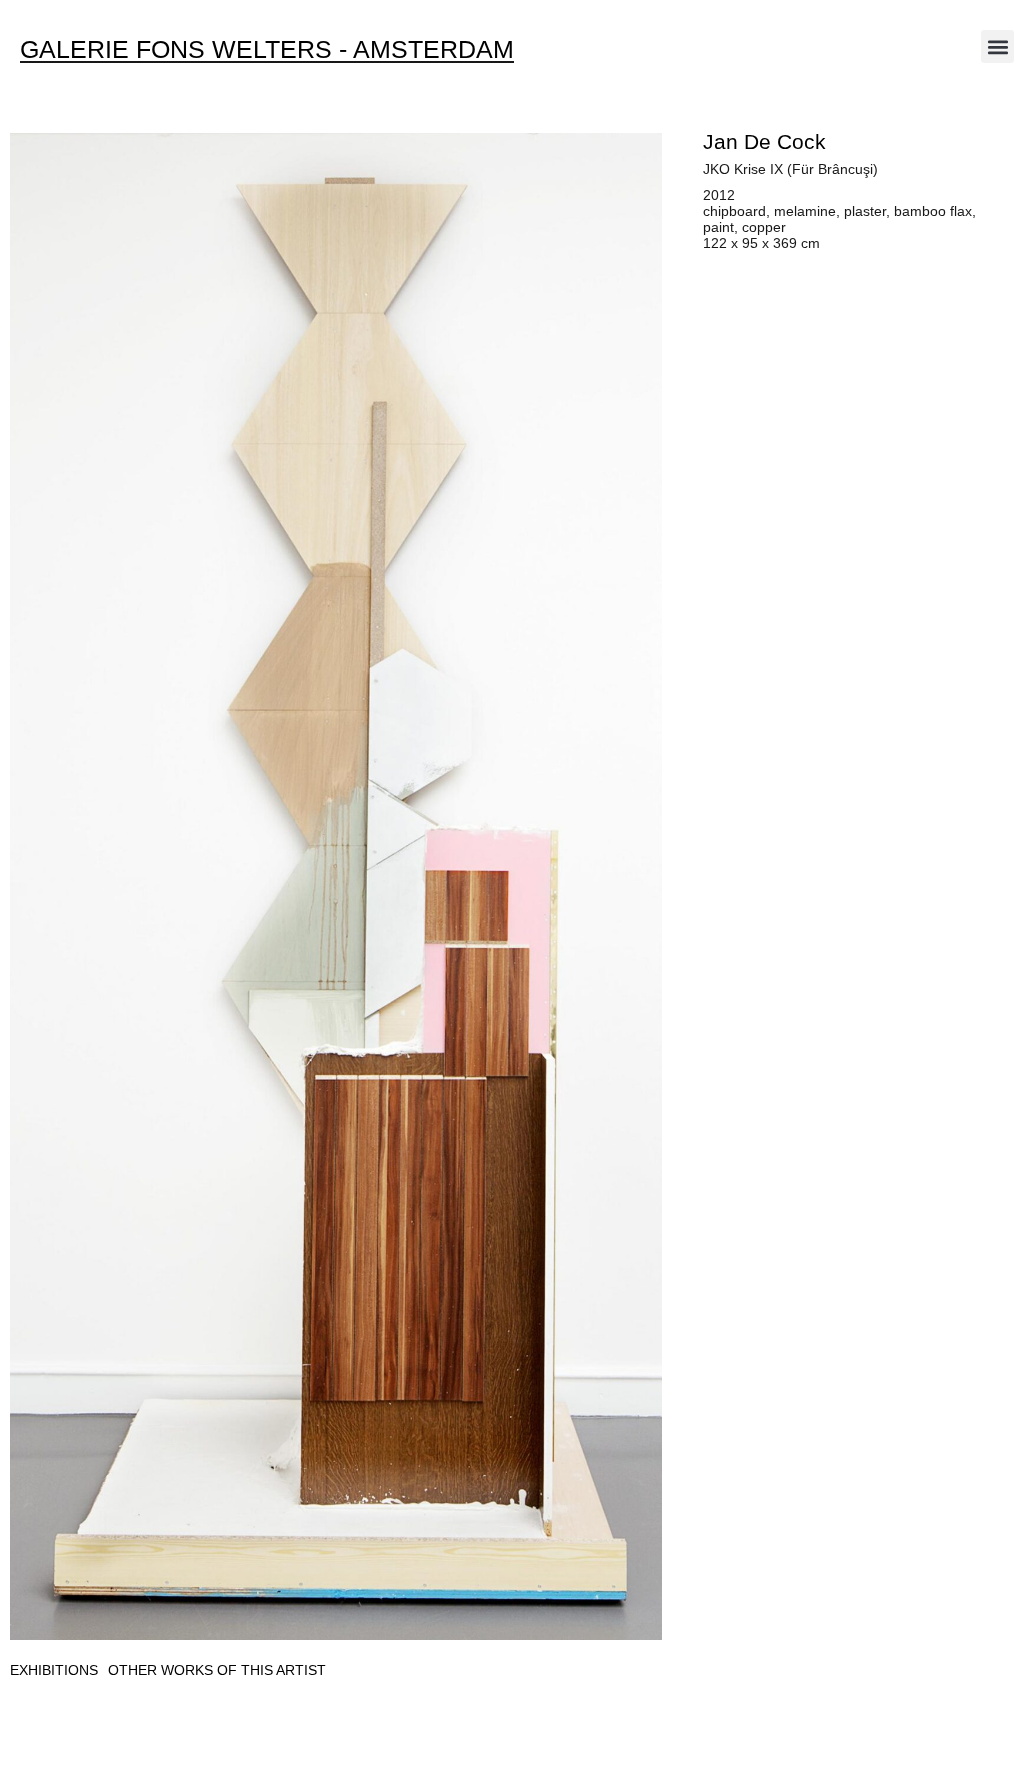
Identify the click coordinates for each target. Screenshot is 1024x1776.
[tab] (54, 1670)
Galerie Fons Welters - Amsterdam (267, 49)
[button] (997, 46)
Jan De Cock (764, 141)
